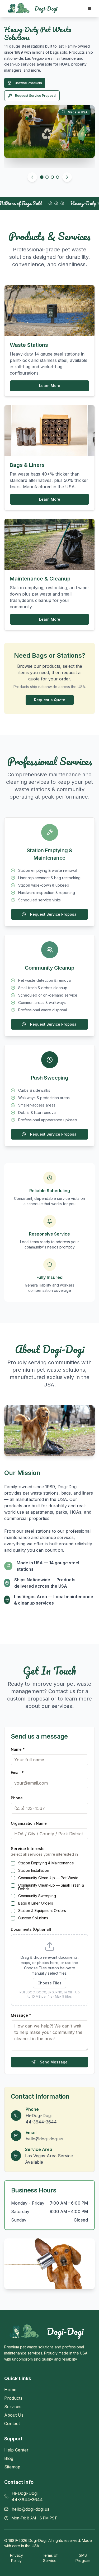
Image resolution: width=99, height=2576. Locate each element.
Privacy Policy (16, 2558)
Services (22, 77)
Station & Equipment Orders (42, 1911)
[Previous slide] (32, 177)
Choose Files (49, 1983)
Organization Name (29, 1823)
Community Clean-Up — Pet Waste (48, 1878)
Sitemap (12, 2467)
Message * (21, 2015)
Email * (17, 1773)
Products (13, 2398)
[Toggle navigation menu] (89, 8)
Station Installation (34, 1870)
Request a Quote (50, 700)
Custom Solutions (33, 1918)
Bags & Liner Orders (36, 1903)
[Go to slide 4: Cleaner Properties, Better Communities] (58, 177)
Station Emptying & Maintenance (46, 1863)
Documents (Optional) (31, 1929)
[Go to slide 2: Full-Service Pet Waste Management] (47, 177)
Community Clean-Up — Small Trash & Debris (51, 1887)
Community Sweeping (37, 1896)
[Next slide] (67, 177)
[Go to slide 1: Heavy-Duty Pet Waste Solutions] (42, 177)
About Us (14, 2415)
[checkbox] (13, 1863)
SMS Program (83, 2558)
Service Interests (28, 1849)
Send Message (54, 2062)
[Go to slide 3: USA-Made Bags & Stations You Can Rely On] (52, 177)
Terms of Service (50, 2558)
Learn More (50, 386)
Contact (12, 2423)
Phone (17, 1798)
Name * (18, 1749)
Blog (9, 2458)
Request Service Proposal (36, 89)
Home (10, 2390)
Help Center (16, 2450)
